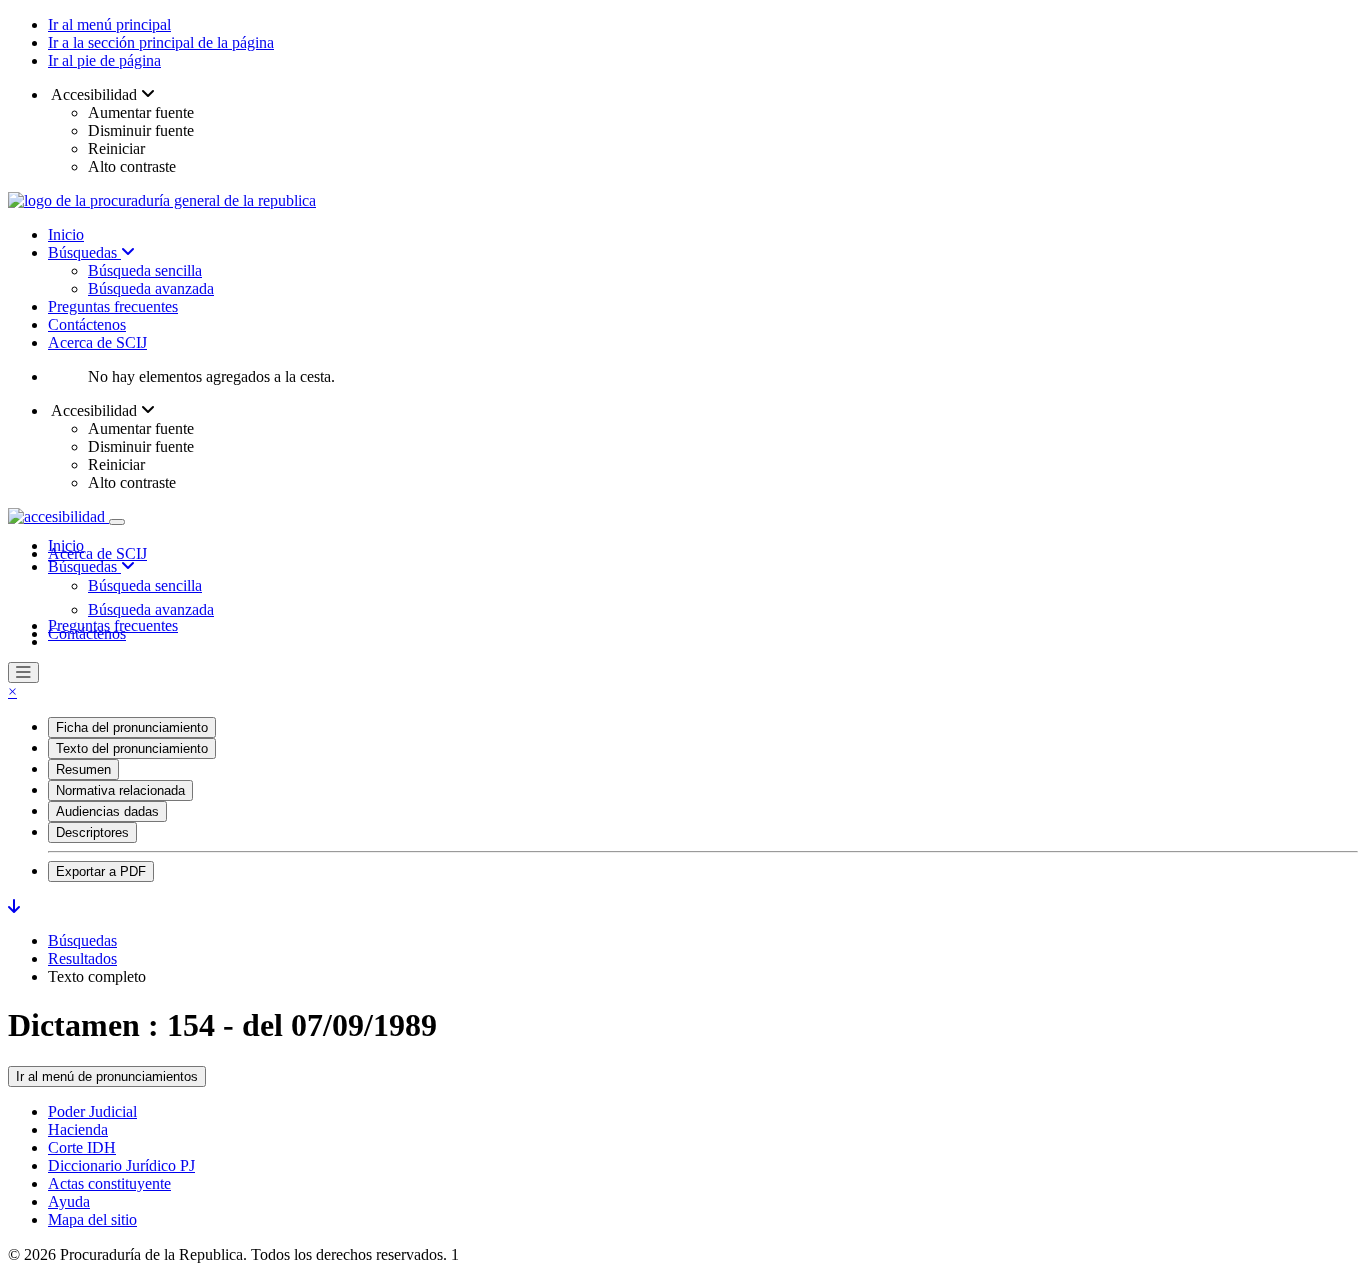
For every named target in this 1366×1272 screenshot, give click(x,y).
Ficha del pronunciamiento (132, 727)
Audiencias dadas (107, 811)
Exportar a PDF (101, 871)
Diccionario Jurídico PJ (121, 1165)
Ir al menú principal (109, 24)
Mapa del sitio (92, 1219)
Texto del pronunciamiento (132, 748)
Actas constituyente (109, 1183)
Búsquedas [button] (84, 566)
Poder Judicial (92, 1111)
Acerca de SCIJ (97, 342)
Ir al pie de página (104, 60)
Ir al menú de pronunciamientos (107, 1076)
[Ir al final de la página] (14, 906)
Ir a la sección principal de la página (161, 42)
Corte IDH (82, 1147)
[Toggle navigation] (117, 522)
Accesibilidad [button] (94, 94)
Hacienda (78, 1129)
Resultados (82, 958)
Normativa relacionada (120, 790)
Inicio (66, 234)
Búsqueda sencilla (145, 270)
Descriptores (92, 832)
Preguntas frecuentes (113, 306)
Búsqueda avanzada (151, 288)
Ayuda (69, 1201)
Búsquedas (84, 252)
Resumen (83, 769)
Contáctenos (87, 324)
